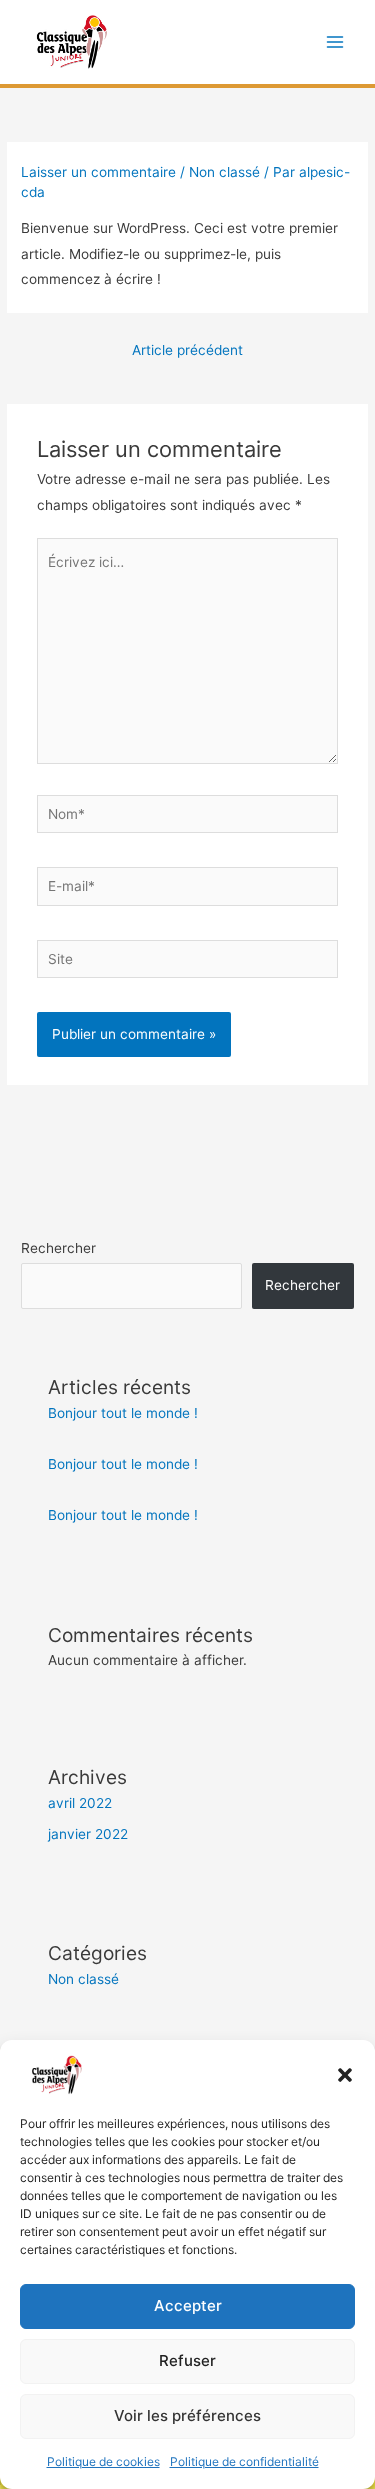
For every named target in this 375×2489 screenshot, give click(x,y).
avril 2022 (80, 1803)
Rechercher (58, 1248)
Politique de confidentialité (244, 2461)
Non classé (224, 172)
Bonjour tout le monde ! (123, 1413)
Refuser (187, 2360)
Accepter (188, 2305)
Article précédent (187, 350)
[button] (345, 2075)
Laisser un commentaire (98, 172)
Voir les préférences (187, 2415)
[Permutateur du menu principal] (335, 42)
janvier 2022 (88, 1834)
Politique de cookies (103, 2461)
